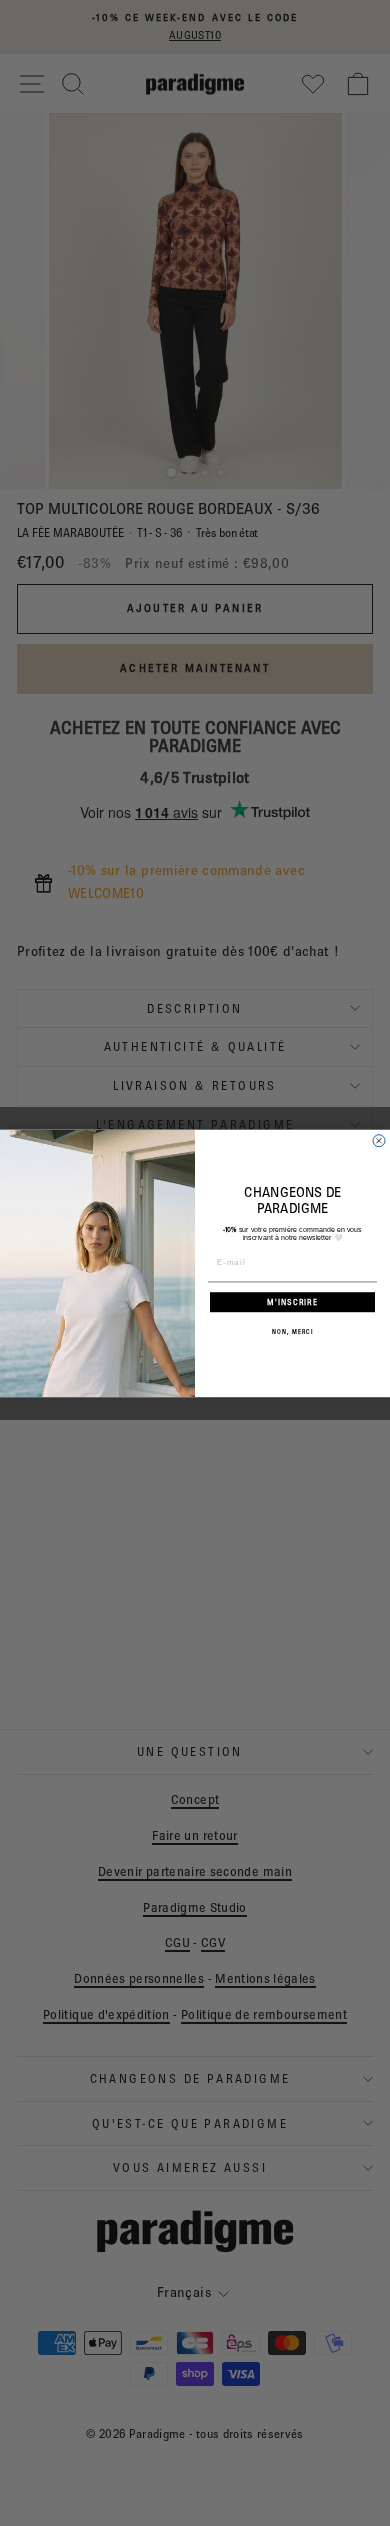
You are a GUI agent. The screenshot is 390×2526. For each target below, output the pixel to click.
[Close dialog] (379, 1140)
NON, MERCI (293, 1331)
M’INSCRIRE (292, 1301)
